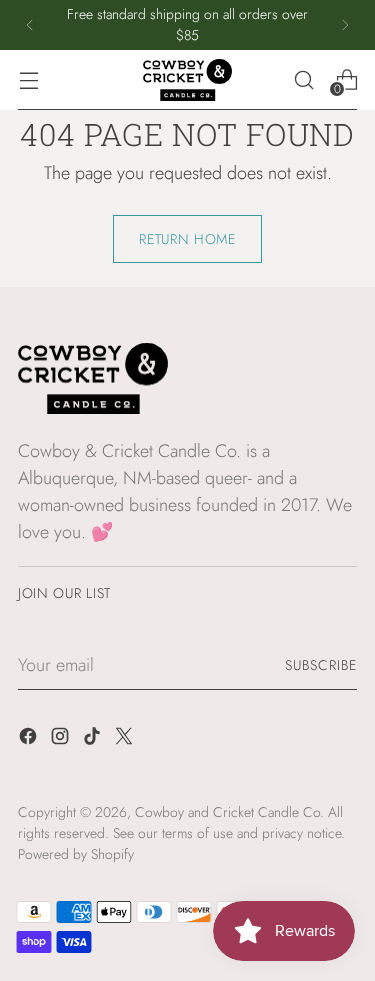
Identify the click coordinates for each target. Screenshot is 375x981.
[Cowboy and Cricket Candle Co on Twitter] (126, 740)
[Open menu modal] (28, 79)
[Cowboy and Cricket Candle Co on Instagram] (62, 740)
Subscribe (321, 665)
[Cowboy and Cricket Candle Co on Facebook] (30, 740)
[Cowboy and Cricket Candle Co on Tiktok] (94, 740)
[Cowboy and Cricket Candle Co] (188, 80)
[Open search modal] (303, 79)
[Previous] (30, 25)
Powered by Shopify (76, 854)
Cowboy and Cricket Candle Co (227, 812)
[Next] (345, 25)
